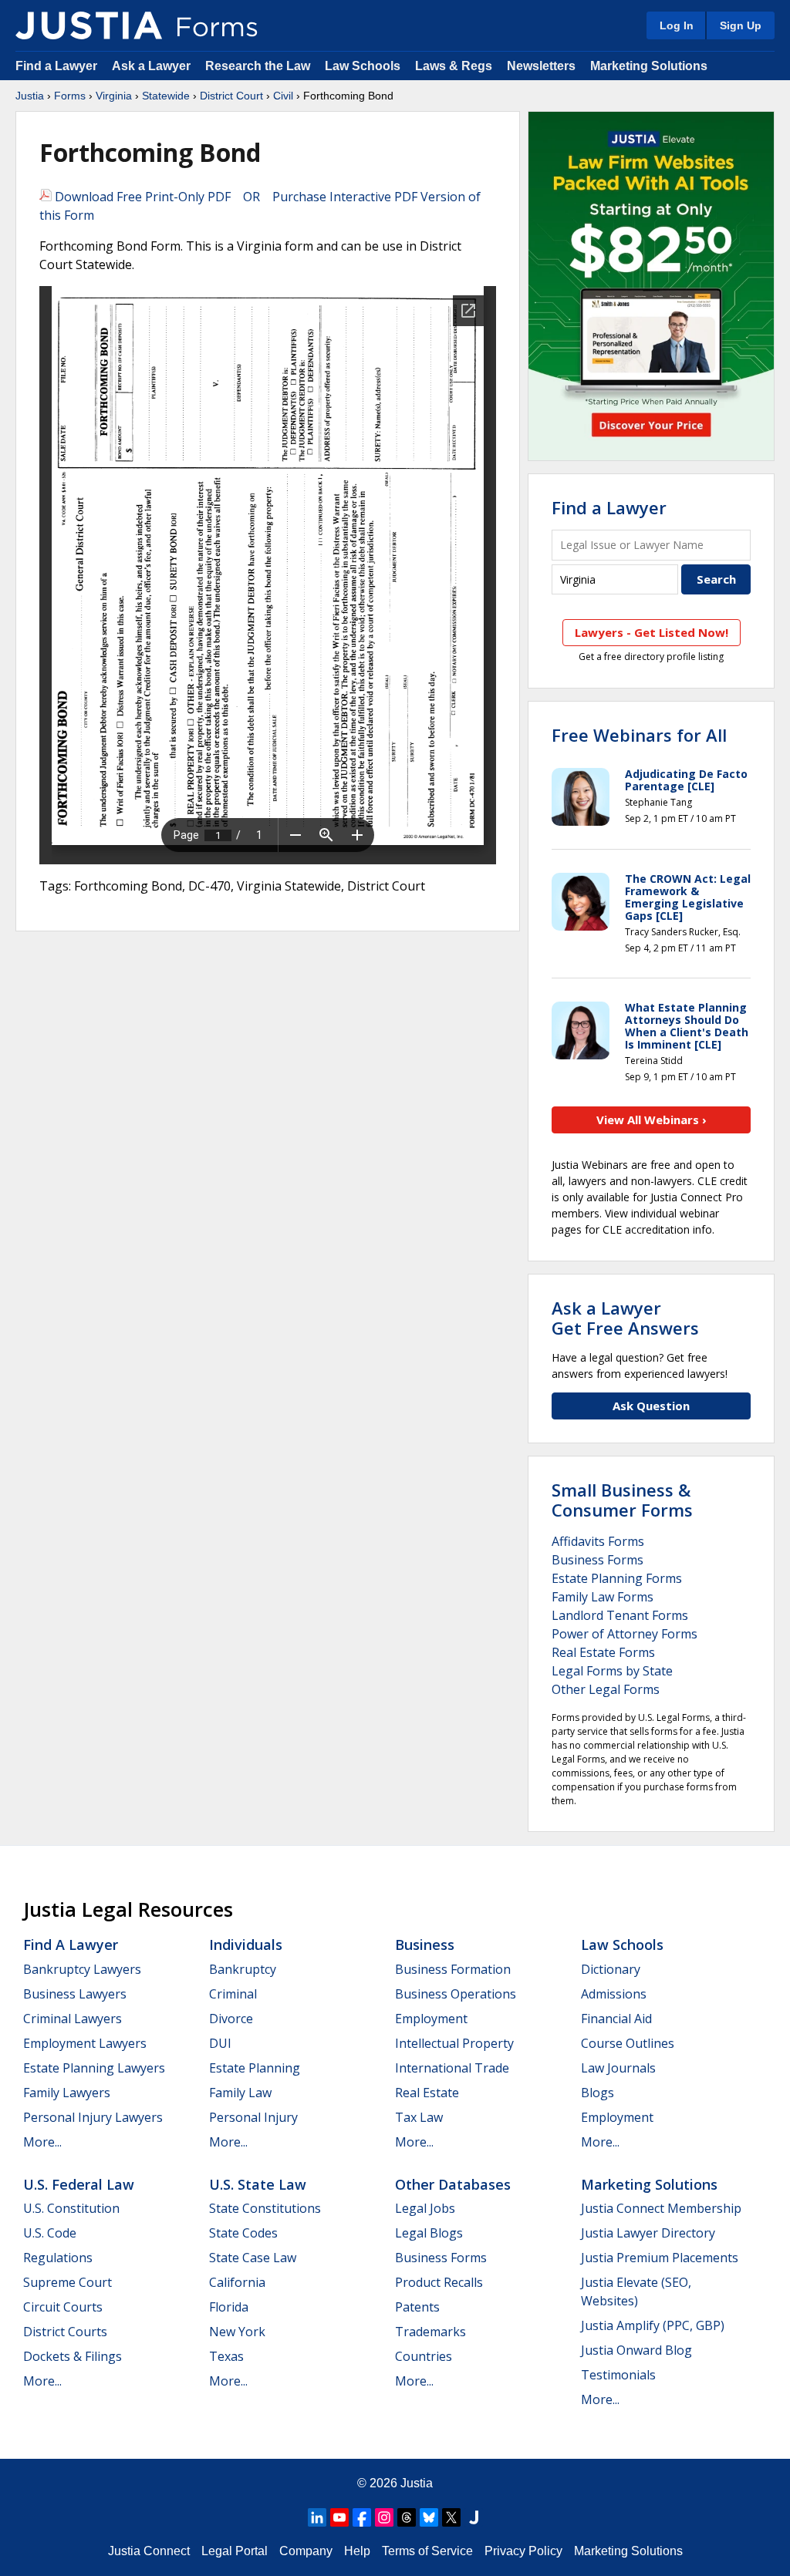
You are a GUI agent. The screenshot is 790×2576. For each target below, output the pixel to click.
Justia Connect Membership (661, 2208)
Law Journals (618, 2068)
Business (425, 1945)
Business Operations (456, 1994)
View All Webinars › (652, 1120)
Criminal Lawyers (73, 2019)
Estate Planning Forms (617, 1578)
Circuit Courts (63, 2307)
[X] (451, 2517)
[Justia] (89, 25)
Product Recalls (439, 2282)
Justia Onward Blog (636, 2350)
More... (42, 2142)
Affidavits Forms (598, 1541)
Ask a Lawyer (153, 66)
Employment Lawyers (85, 2043)
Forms (70, 96)
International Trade (452, 2068)
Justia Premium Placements (660, 2258)
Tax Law (419, 2117)
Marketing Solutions (649, 66)
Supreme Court (68, 2282)
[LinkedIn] (317, 2517)
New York (237, 2332)
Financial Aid (616, 2019)
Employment (431, 2019)
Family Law (240, 2093)
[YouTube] (339, 2517)
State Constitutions (265, 2208)
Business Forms (598, 1560)
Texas (226, 2356)
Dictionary (611, 1969)
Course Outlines (628, 2043)
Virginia (114, 96)
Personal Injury (253, 2117)
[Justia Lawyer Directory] (474, 2517)
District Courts (65, 2332)
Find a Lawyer (56, 66)
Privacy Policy (523, 2551)
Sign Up (741, 25)
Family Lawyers (67, 2093)
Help (357, 2551)
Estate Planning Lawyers (94, 2068)
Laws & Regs (454, 66)
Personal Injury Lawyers (93, 2117)
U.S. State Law (258, 2184)
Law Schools (363, 66)
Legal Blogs (429, 2233)
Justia (30, 96)
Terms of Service (427, 2551)
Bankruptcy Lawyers (82, 1969)
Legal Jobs (425, 2208)
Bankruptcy (243, 1969)
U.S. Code (50, 2233)
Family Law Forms (603, 1597)
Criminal (233, 1994)
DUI (220, 2043)
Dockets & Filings (73, 2356)
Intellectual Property (454, 2043)
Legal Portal (235, 2551)
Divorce (231, 2019)
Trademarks (430, 2332)
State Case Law (253, 2258)
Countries (424, 2356)
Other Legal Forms (606, 1689)
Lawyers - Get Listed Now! (652, 632)
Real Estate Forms (603, 1652)
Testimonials (618, 2375)
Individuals (246, 1945)
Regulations (58, 2258)
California (237, 2282)
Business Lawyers (75, 1994)
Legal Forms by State (612, 1671)
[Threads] (407, 2517)
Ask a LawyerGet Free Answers (625, 1318)
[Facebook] (362, 2517)
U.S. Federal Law (79, 2184)
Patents (417, 2307)
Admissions (614, 1994)
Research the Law (258, 66)
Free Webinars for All (639, 735)
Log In (677, 25)
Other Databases (453, 2184)
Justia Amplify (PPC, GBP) (653, 2325)
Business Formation (453, 1969)
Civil (283, 96)
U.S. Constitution (71, 2208)
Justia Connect (149, 2551)
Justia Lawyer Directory (648, 2233)
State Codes (243, 2233)
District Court (231, 96)
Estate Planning (255, 2068)
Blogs (598, 2093)
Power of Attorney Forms (625, 1634)
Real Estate (427, 2093)
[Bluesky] (429, 2517)
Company (306, 2551)
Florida (229, 2307)
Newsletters (541, 66)
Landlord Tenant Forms (620, 1615)
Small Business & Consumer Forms (622, 1500)
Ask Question (651, 1406)
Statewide (166, 96)
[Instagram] (384, 2517)
